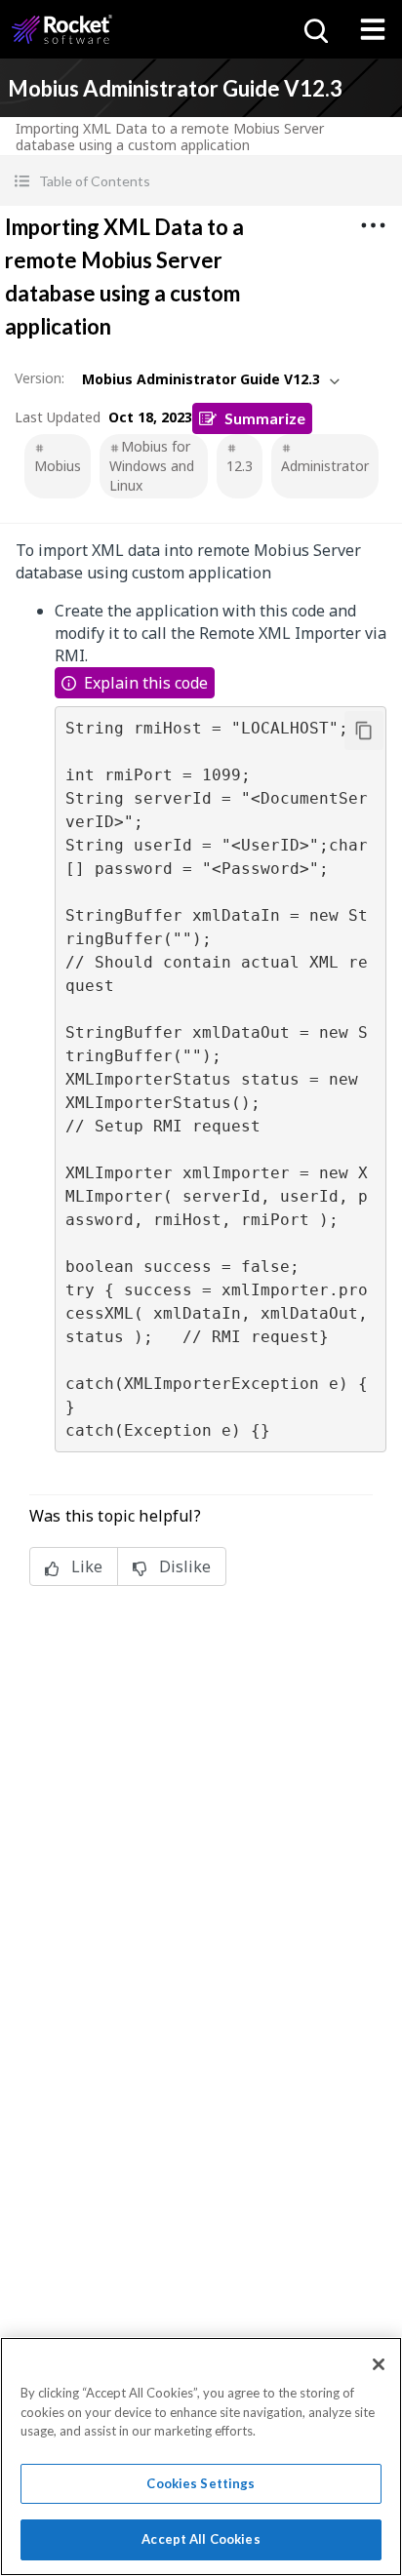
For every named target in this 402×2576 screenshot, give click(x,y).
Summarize (265, 418)
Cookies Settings (201, 2483)
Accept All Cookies (201, 2539)
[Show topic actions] (373, 225)
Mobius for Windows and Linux (152, 466)
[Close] (379, 2364)
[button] (201, 181)
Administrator (325, 466)
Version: (40, 378)
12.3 (240, 466)
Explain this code (146, 683)
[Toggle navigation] (373, 29)
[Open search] (314, 29)
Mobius (58, 466)
